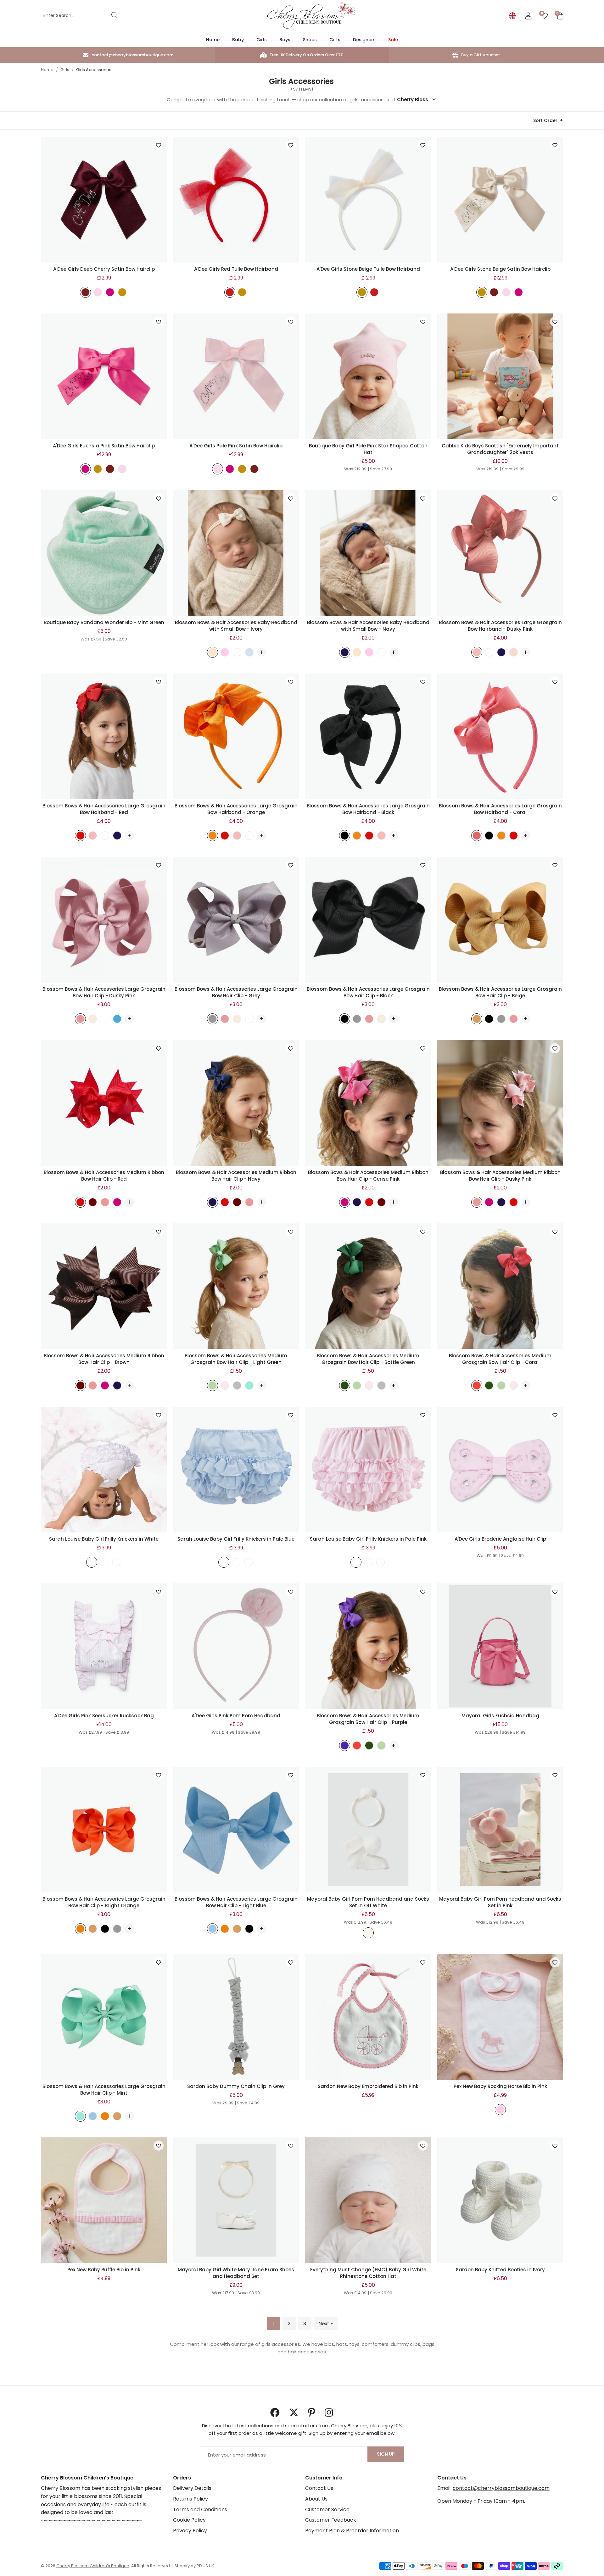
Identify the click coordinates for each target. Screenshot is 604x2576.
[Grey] (213, 1020)
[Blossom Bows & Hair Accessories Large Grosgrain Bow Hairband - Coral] (500, 736)
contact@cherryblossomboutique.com (501, 2488)
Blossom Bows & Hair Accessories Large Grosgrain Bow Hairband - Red (104, 809)
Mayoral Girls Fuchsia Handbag (500, 1716)
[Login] (528, 16)
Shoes (310, 40)
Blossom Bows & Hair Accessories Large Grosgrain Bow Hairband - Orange (236, 809)
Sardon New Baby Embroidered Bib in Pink (368, 2086)
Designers (364, 40)
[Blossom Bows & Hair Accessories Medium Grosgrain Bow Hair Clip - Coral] (500, 1286)
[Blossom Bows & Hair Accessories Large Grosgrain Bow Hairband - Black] (368, 736)
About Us (316, 2499)
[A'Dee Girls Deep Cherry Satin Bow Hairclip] (104, 200)
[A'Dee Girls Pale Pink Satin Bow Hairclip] (236, 376)
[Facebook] (275, 2413)
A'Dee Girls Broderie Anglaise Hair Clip (500, 1539)
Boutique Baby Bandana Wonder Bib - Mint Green (104, 622)
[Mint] (249, 1386)
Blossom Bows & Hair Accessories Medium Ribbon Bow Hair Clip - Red (104, 1176)
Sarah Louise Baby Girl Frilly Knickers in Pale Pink (368, 1539)
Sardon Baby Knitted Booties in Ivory (500, 2270)
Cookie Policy (189, 2520)
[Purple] (345, 1746)
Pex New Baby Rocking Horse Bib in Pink (500, 2086)
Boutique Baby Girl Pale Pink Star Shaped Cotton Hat (368, 449)
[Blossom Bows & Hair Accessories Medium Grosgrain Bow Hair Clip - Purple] (368, 1646)
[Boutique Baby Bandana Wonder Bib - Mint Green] (104, 553)
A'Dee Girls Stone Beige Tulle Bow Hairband (368, 269)
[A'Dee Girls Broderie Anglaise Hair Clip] (500, 1470)
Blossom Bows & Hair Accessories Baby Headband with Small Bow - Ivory (236, 626)
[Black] (345, 837)
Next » (326, 2323)
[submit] (115, 16)
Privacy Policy (190, 2531)
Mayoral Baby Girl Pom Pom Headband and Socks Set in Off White (368, 1902)
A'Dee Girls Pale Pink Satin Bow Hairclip (236, 446)
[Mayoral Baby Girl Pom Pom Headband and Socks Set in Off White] (368, 1830)
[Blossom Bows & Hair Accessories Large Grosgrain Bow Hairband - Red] (104, 736)
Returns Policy (190, 2499)
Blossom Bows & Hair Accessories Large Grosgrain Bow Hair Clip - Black (368, 992)
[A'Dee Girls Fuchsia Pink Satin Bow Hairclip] (104, 376)
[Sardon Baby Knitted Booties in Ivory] (500, 2200)
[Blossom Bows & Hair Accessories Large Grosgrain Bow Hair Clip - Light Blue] (236, 1830)
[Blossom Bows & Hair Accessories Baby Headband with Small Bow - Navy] (368, 553)
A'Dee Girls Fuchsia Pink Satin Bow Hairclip (104, 446)
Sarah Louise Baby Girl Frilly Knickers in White (104, 1539)
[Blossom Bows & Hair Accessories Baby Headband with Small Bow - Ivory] (236, 553)
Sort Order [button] (545, 120)
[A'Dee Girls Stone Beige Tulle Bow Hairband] (368, 200)
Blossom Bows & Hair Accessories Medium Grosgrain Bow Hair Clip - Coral (500, 1359)
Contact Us (319, 2488)
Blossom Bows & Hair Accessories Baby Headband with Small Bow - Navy (368, 626)
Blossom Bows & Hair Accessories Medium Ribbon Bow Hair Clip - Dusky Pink (500, 1176)
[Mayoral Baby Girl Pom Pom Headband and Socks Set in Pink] (500, 1830)
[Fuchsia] (110, 293)
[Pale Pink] (98, 293)
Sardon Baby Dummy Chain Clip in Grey (236, 2086)
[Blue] (249, 653)
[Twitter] (294, 2413)
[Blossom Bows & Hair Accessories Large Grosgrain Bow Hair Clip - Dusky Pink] (104, 920)
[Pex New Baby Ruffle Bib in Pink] (104, 2200)
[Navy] (345, 653)
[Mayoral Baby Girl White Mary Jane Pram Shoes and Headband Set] (236, 2200)
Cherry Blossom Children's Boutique (311, 16)
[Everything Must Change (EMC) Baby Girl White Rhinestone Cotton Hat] (368, 2200)
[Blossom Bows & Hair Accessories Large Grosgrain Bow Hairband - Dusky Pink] (500, 553)
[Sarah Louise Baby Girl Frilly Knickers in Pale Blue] (236, 1470)
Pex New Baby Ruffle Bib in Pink (104, 2270)
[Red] (230, 293)
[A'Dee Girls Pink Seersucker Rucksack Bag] (104, 1646)
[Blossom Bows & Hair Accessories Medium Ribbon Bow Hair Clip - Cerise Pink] (368, 1103)
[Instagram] (329, 2413)
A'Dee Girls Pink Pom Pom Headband (236, 1716)
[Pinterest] (312, 2413)
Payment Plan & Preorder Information (352, 2531)
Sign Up (386, 2454)
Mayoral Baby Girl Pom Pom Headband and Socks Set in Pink (500, 1902)
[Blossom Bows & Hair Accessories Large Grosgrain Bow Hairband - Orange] (236, 736)
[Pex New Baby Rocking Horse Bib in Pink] (500, 2017)
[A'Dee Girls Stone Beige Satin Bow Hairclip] (500, 200)
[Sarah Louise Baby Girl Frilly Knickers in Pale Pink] (368, 1470)
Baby (238, 40)
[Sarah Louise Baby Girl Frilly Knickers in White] (104, 1470)
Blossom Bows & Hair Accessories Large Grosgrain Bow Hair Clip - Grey (236, 992)
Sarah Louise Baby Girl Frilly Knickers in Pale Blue (236, 1539)
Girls (262, 40)
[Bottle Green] (345, 1386)
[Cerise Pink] (117, 1203)
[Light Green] (213, 1386)
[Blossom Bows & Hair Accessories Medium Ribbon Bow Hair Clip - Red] (104, 1103)
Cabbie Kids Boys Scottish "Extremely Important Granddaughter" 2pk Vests (500, 449)
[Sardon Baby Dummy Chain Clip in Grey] (236, 2017)
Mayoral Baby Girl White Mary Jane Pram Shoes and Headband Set (236, 2273)
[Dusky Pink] (477, 653)
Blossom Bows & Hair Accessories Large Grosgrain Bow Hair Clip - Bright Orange (104, 1902)
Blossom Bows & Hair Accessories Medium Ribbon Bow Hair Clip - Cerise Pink (368, 1176)
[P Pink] (225, 1386)
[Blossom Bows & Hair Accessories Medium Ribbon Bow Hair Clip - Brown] (104, 1286)
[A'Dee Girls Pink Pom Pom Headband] (236, 1646)
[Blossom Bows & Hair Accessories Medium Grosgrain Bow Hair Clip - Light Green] (236, 1286)
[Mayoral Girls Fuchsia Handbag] (500, 1646)
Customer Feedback (331, 2520)
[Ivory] (213, 653)
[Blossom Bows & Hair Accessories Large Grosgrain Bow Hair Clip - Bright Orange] (104, 1830)
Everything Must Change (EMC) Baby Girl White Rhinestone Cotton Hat (368, 2273)
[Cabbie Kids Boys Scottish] (500, 376)
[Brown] (93, 1203)
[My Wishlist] (544, 16)
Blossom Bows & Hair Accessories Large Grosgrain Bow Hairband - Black (368, 809)
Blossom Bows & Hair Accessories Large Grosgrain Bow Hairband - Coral (500, 809)
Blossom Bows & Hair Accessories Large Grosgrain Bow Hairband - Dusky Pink (500, 626)
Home (213, 40)
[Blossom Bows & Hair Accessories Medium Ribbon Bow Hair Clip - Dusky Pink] (500, 1103)
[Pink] (225, 653)
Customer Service (327, 2510)
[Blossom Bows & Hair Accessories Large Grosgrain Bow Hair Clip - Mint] (104, 2017)
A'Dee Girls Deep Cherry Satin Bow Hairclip (104, 269)
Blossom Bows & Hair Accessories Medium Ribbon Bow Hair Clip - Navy (236, 1176)
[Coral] (477, 837)
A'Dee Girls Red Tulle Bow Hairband (236, 269)
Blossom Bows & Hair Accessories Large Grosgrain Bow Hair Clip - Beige (500, 992)
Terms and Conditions (200, 2510)
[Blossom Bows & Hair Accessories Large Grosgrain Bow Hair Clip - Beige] (500, 920)
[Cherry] (85, 293)
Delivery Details (192, 2488)
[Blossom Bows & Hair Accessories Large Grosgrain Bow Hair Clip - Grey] (236, 920)
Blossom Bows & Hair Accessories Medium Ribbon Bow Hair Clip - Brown (104, 1359)
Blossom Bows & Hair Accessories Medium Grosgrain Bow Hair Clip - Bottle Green (368, 1359)
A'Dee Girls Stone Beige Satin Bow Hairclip (500, 269)
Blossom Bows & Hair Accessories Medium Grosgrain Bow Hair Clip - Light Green (236, 1359)
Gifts (335, 40)
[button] (560, 16)
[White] (237, 653)
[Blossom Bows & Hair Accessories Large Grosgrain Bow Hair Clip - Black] (368, 920)
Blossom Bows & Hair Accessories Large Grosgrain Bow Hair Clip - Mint (104, 2090)
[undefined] (92, 1563)
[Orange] (213, 837)
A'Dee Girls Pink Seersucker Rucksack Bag (104, 1716)
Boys (285, 40)
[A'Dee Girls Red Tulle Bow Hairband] (236, 200)
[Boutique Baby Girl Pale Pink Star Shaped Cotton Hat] (368, 376)
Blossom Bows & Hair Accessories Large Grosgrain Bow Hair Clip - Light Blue (236, 1902)
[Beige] (122, 293)
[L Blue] (213, 1930)
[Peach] (514, 653)
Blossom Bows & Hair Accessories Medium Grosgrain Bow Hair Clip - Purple (368, 1719)
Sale (393, 40)
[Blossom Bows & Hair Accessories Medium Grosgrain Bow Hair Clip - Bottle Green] (368, 1286)
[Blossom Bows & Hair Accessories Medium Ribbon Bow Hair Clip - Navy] (236, 1103)
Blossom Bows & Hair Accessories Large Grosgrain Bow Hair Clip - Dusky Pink (104, 992)
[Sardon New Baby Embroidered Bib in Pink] (368, 2017)
